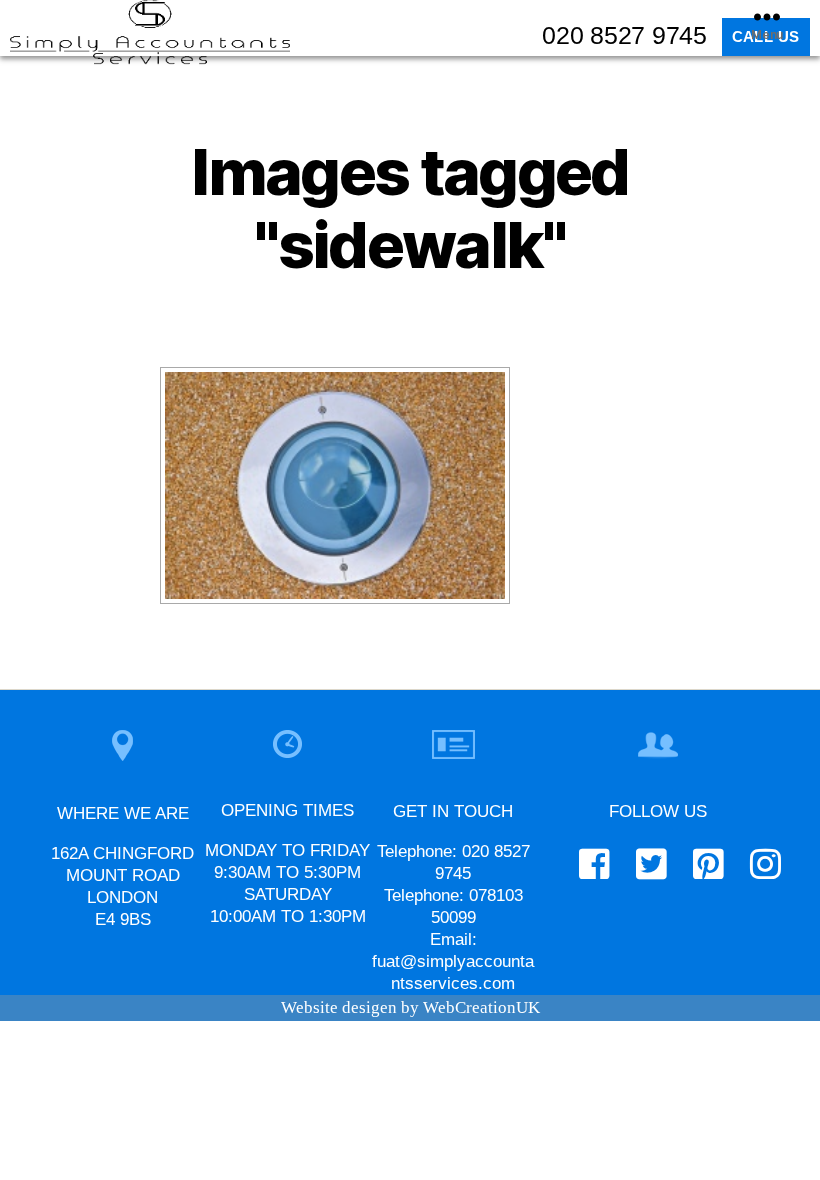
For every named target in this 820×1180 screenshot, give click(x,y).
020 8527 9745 (624, 35)
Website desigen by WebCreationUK (410, 1007)
